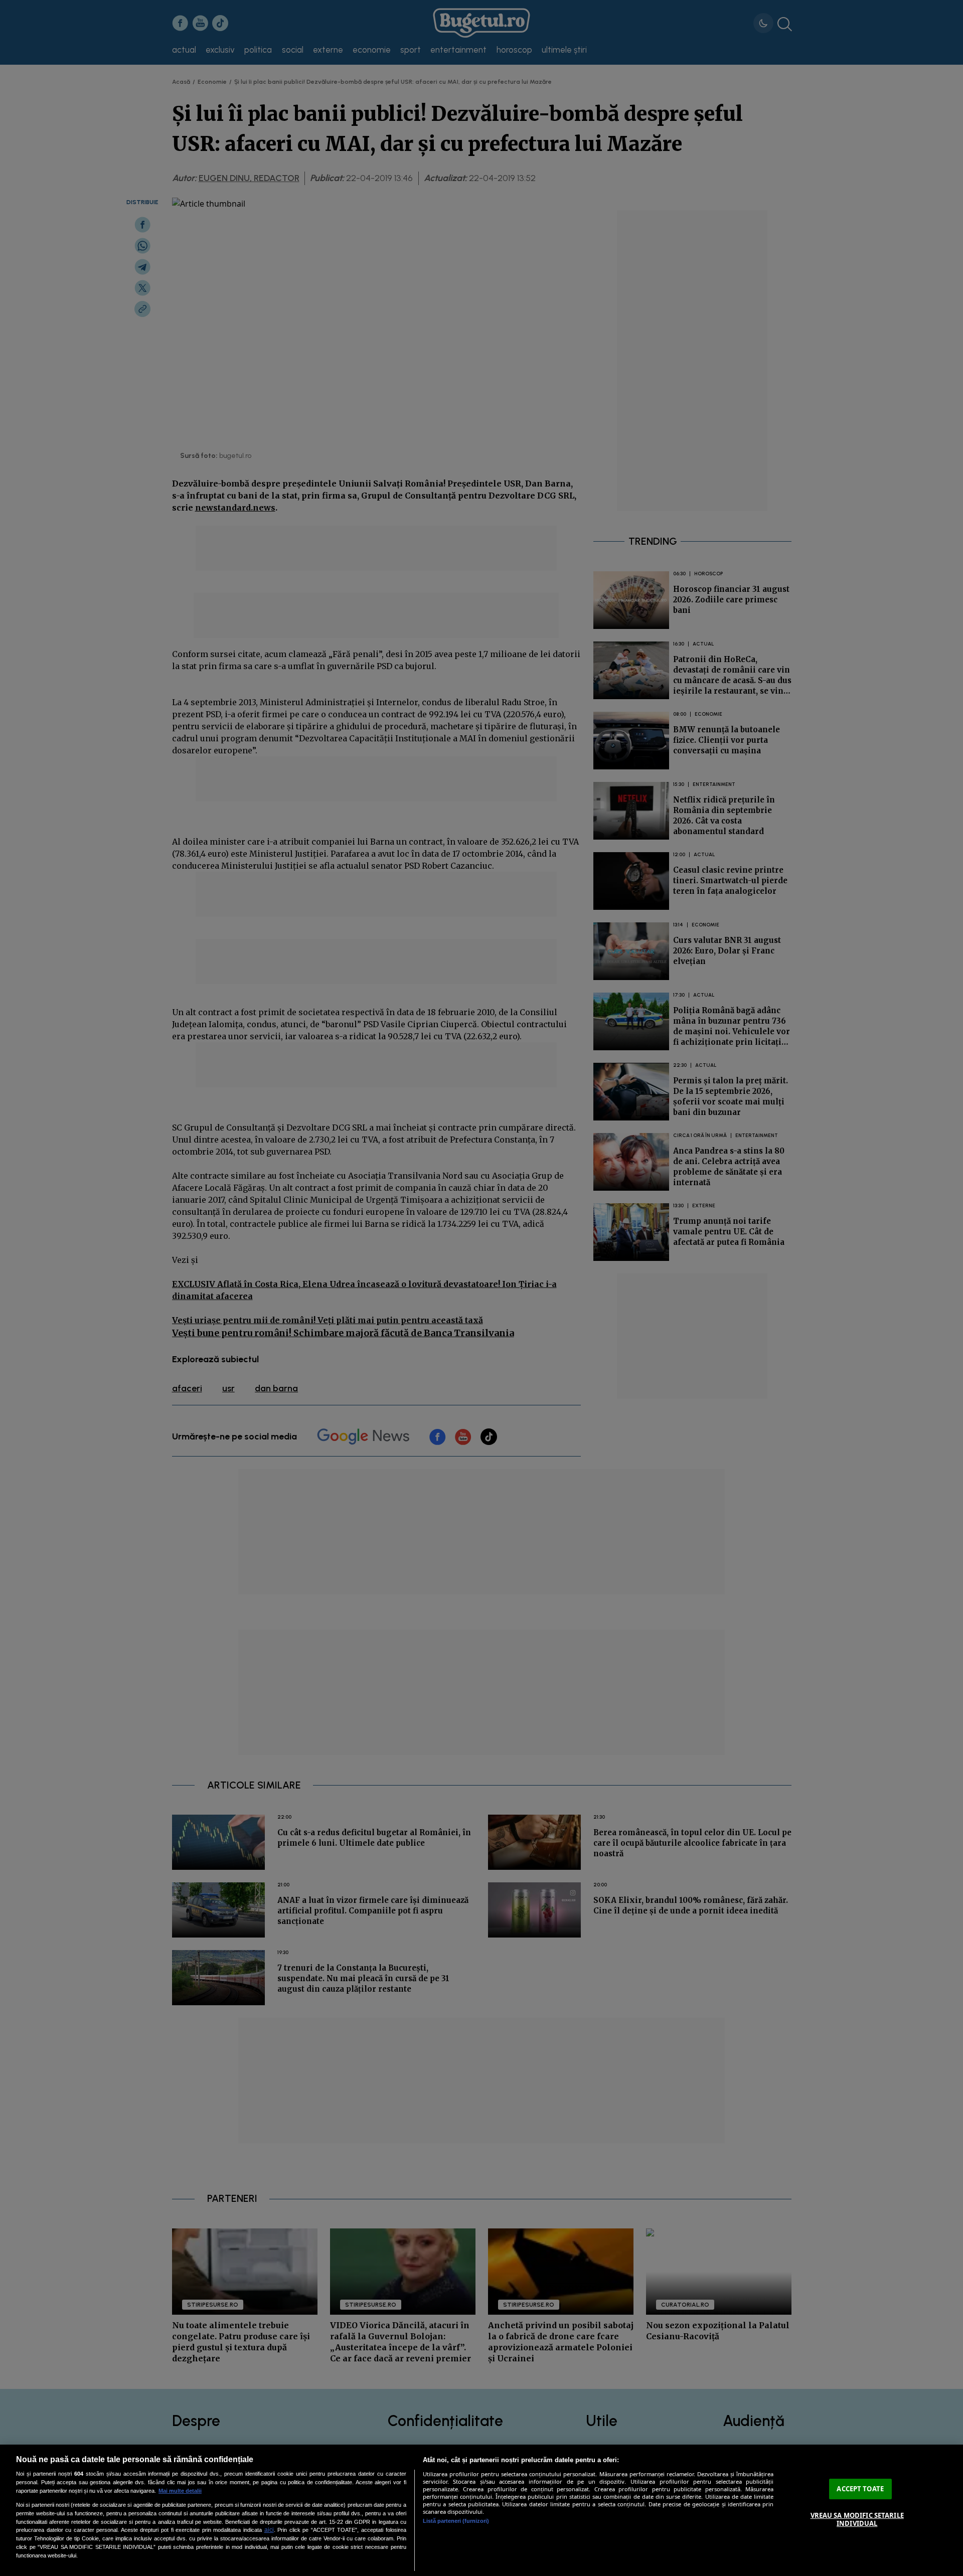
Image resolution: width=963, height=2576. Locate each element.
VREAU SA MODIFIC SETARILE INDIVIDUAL (857, 2520)
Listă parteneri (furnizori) (456, 2521)
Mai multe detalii (180, 2491)
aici (269, 2530)
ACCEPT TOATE (860, 2489)
